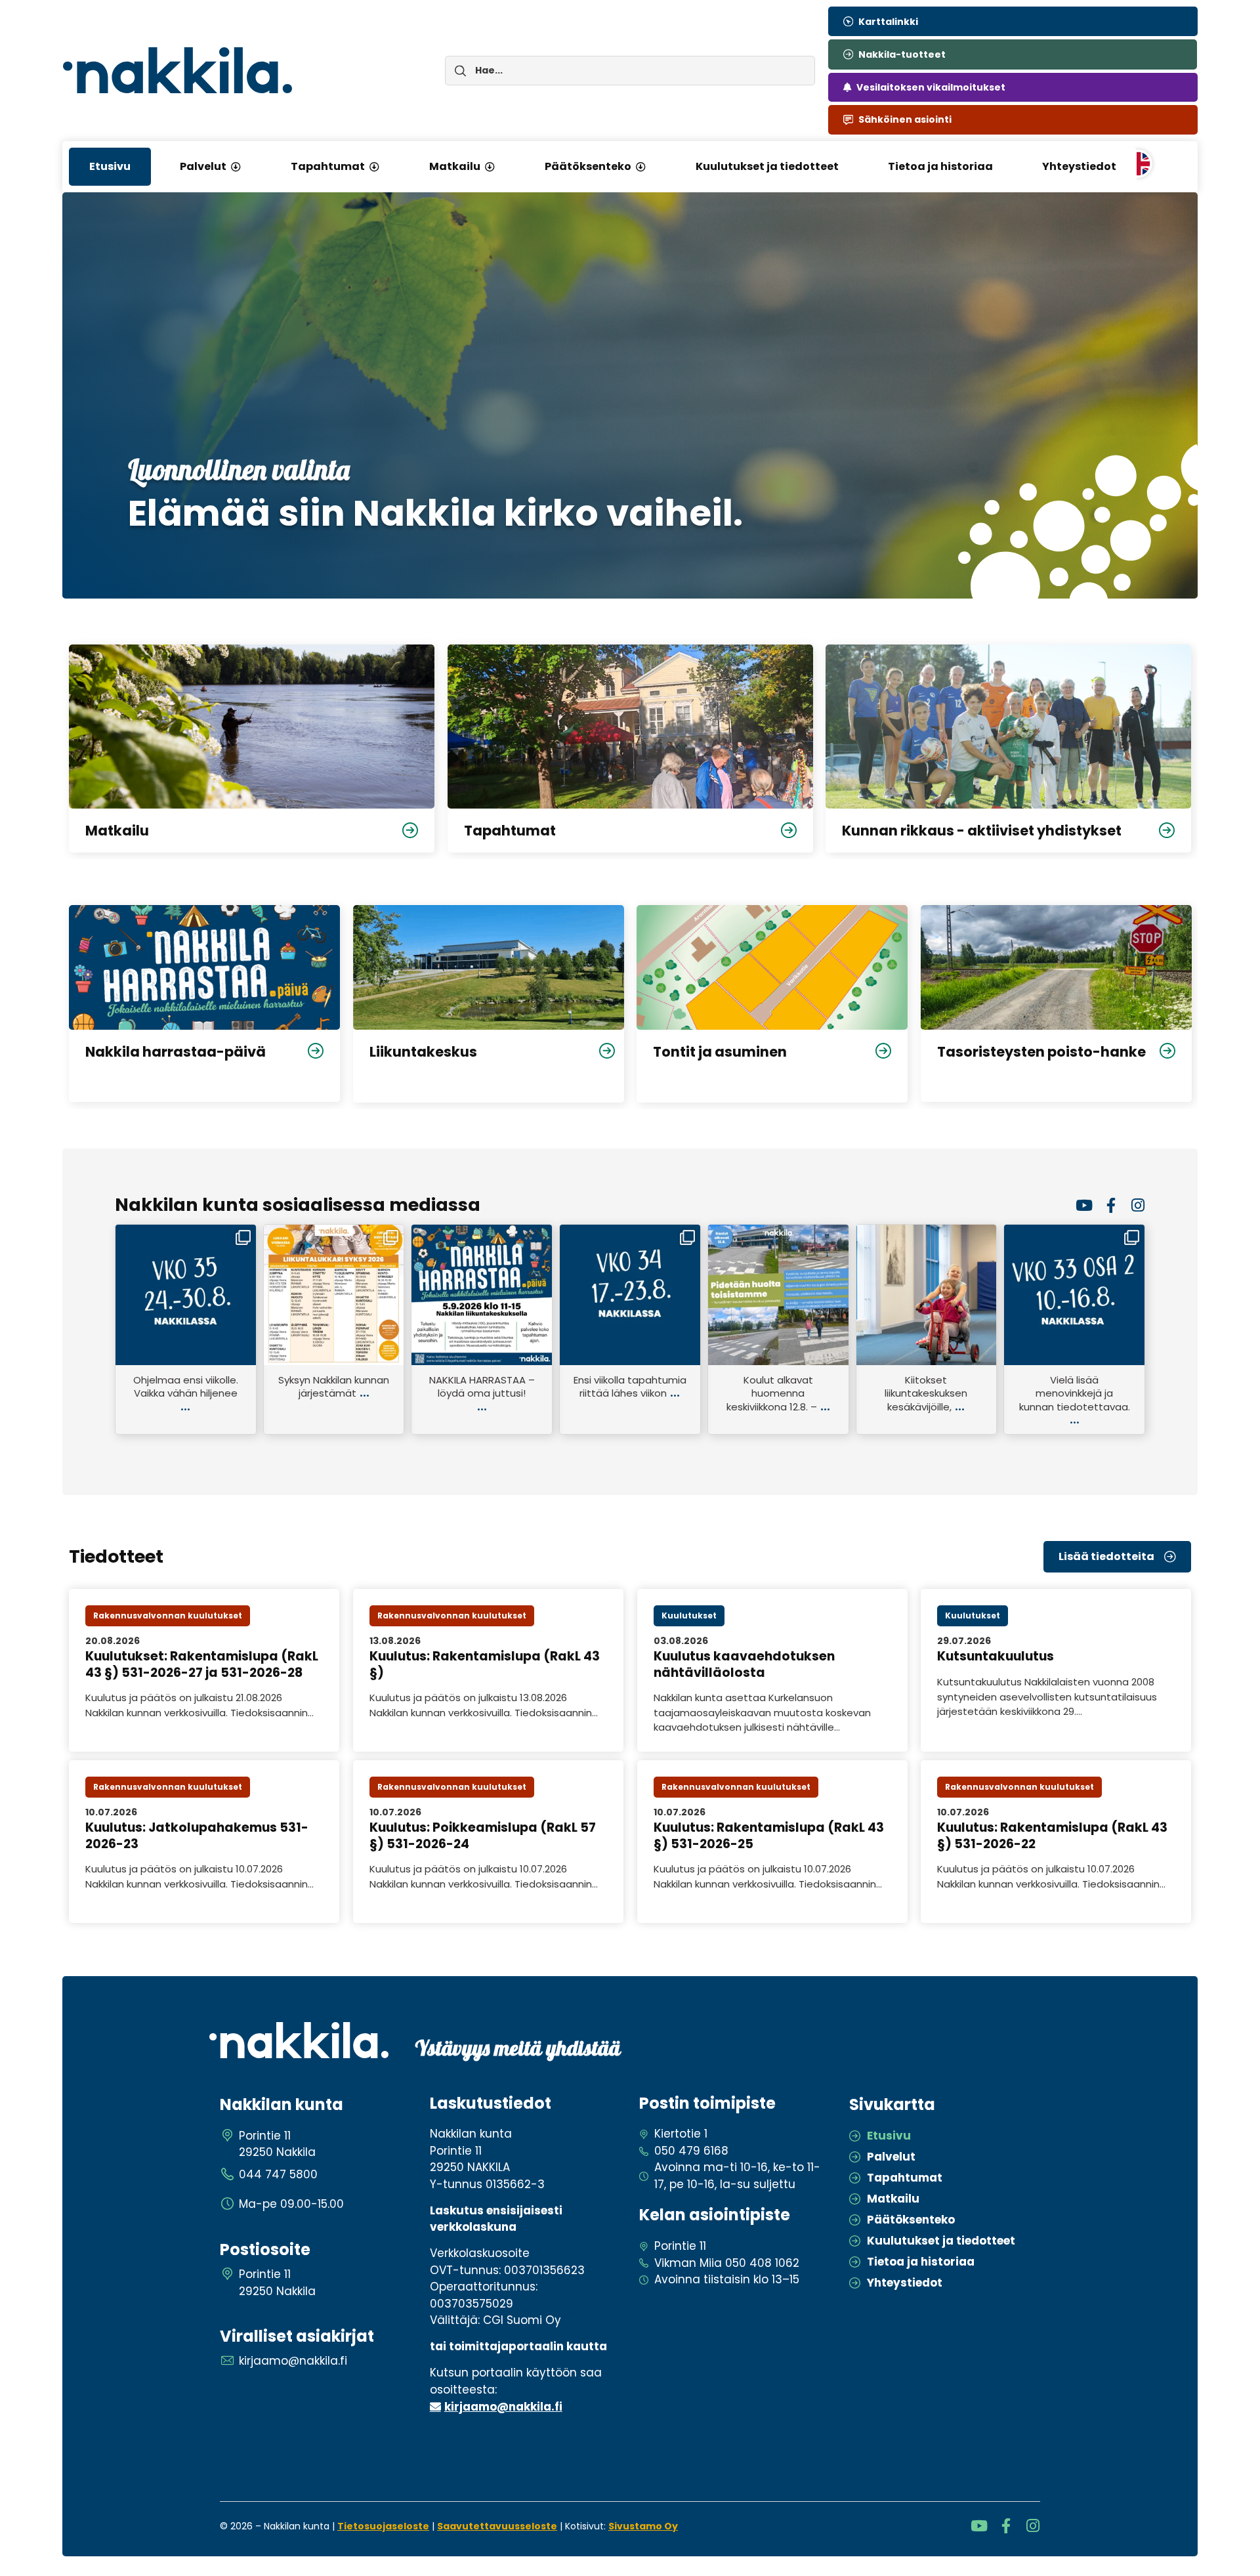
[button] (236, 167)
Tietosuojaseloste (383, 2526)
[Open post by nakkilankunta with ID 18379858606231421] (334, 1295)
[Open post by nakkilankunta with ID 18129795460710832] (482, 1295)
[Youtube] (1084, 1205)
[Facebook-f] (1111, 1205)
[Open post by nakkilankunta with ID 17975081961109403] (630, 1295)
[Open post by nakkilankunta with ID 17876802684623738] (778, 1295)
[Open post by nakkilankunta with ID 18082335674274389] (927, 1295)
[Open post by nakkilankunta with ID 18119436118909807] (186, 1295)
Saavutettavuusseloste (497, 2526)
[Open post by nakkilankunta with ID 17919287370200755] (1074, 1295)
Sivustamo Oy (643, 2526)
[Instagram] (1138, 1205)
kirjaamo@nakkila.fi (503, 2407)
